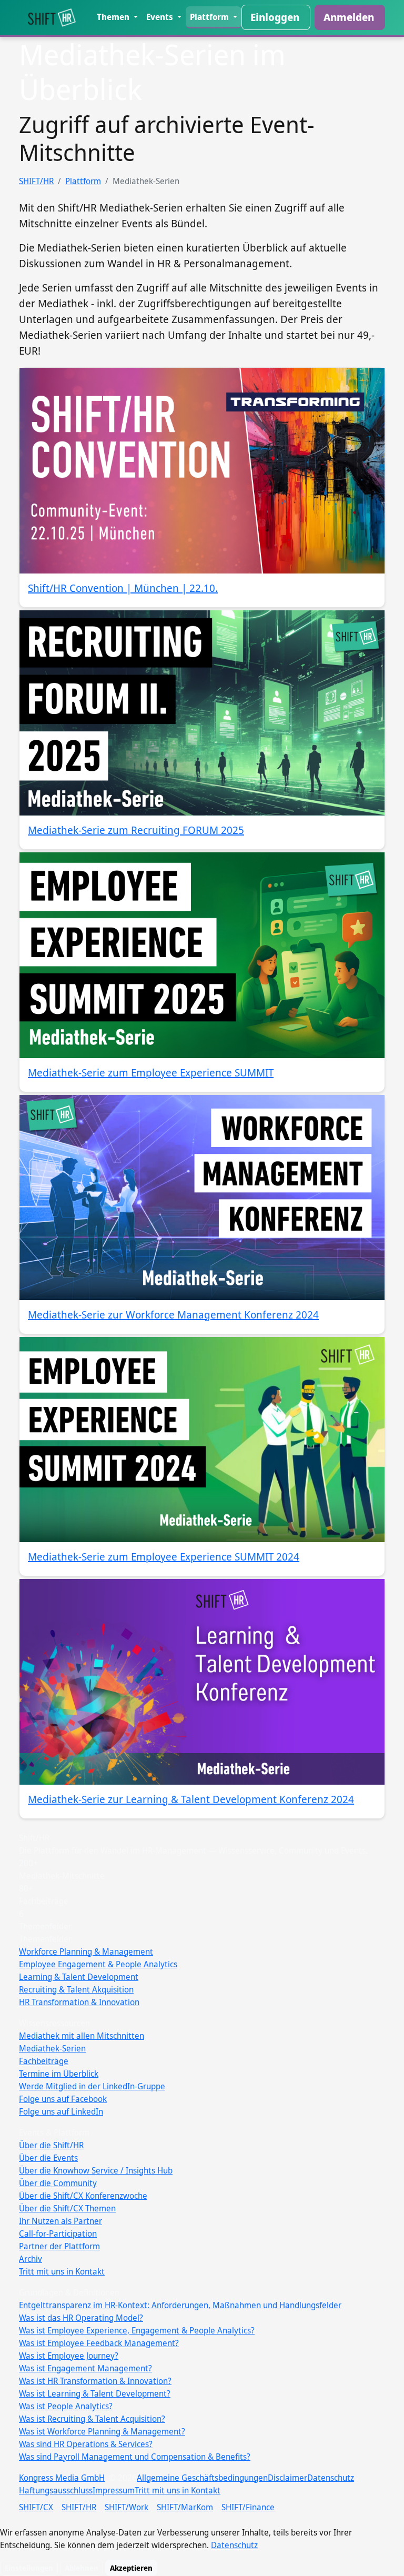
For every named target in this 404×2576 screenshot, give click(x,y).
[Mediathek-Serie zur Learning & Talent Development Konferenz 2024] (202, 1682)
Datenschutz (331, 2478)
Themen (114, 17)
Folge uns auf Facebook (63, 2099)
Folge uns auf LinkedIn (61, 2111)
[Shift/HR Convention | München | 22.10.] (202, 470)
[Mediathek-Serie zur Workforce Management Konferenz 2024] (202, 1198)
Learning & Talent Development (79, 1977)
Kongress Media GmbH (62, 2478)
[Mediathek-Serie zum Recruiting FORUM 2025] (202, 713)
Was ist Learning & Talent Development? (95, 2393)
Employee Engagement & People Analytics (98, 1964)
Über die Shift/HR (51, 2145)
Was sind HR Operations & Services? (86, 2444)
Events (161, 17)
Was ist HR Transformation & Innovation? (95, 2381)
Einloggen (275, 17)
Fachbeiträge (44, 2061)
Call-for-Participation (58, 2233)
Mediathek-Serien (52, 2048)
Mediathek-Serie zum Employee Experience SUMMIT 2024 (164, 1557)
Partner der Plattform (59, 2246)
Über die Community (58, 2183)
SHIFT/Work (127, 2507)
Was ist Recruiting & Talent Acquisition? (92, 2419)
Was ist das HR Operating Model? (81, 2318)
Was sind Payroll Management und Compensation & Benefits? (135, 2457)
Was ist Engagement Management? (85, 2368)
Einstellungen (29, 2568)
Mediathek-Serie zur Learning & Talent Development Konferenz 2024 (191, 1799)
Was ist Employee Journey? (69, 2356)
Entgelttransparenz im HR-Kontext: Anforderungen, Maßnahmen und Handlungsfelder (180, 2305)
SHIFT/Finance (248, 2507)
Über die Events (48, 2158)
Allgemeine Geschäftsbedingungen (202, 2478)
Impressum (114, 2490)
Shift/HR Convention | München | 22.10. (123, 588)
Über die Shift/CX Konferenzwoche (83, 2196)
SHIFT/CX (36, 2507)
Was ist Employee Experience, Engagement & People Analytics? (137, 2330)
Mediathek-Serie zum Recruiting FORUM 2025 (136, 830)
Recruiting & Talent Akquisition (76, 1989)
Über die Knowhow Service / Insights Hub (96, 2170)
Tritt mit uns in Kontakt (62, 2271)
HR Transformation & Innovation (79, 2002)
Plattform (210, 17)
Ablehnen (82, 2568)
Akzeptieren (131, 2568)
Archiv (31, 2259)
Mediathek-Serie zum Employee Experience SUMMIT (151, 1073)
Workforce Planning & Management (86, 1951)
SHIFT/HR (36, 181)
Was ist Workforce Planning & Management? (102, 2431)
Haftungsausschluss (56, 2490)
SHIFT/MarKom (185, 2507)
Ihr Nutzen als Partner (60, 2221)
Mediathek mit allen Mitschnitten (82, 2036)
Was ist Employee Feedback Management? (99, 2343)
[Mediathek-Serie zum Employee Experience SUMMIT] (202, 955)
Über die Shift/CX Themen (67, 2208)
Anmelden (349, 17)
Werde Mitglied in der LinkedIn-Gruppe (92, 2086)
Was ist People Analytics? (66, 2406)
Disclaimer (287, 2478)
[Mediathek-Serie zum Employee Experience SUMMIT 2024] (202, 1440)
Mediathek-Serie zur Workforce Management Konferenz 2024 (173, 1315)
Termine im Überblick (59, 2074)
